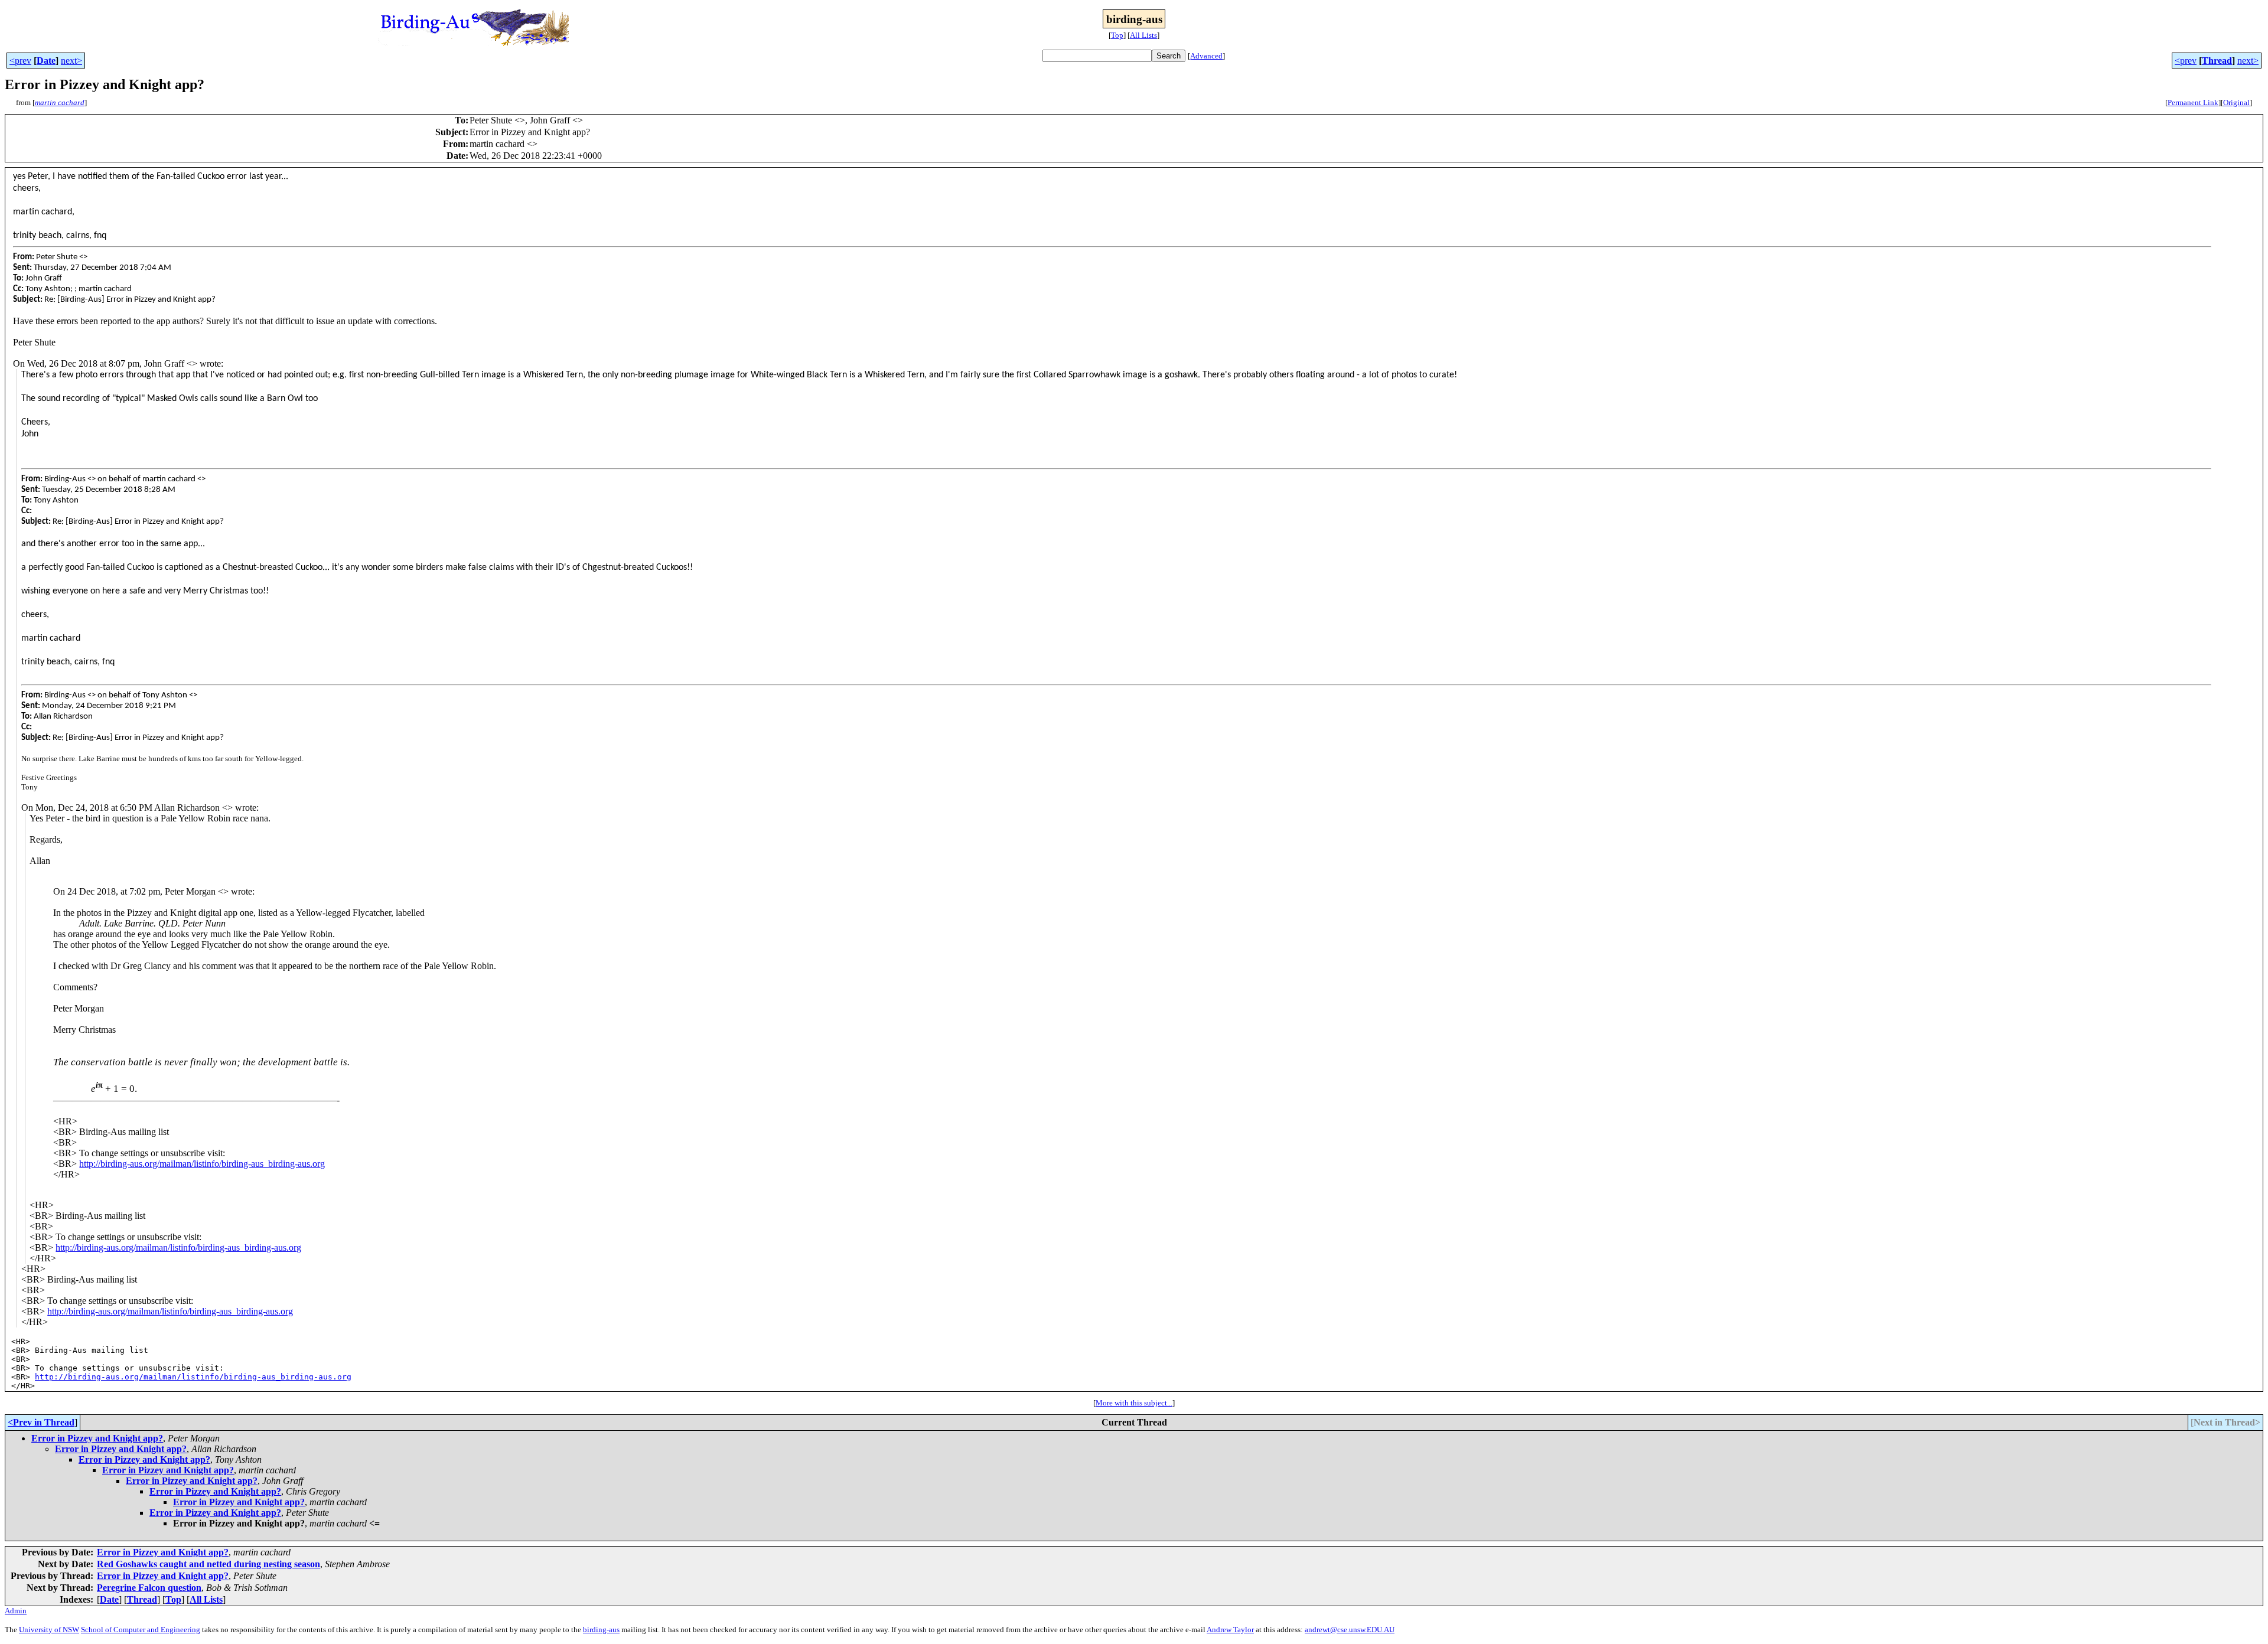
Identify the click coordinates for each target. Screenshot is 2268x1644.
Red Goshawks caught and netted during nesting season (208, 1564)
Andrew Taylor (1230, 1630)
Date (46, 61)
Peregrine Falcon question (149, 1588)
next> (71, 61)
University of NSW (49, 1630)
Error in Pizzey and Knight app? (97, 1438)
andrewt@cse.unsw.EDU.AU (1350, 1630)
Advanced (1206, 56)
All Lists (1143, 35)
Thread (2217, 61)
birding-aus (601, 1630)
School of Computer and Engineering (141, 1630)
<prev (20, 61)
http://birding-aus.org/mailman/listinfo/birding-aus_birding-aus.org (202, 1164)
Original (2236, 102)
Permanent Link (2193, 102)
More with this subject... (1134, 1403)
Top (1117, 35)
